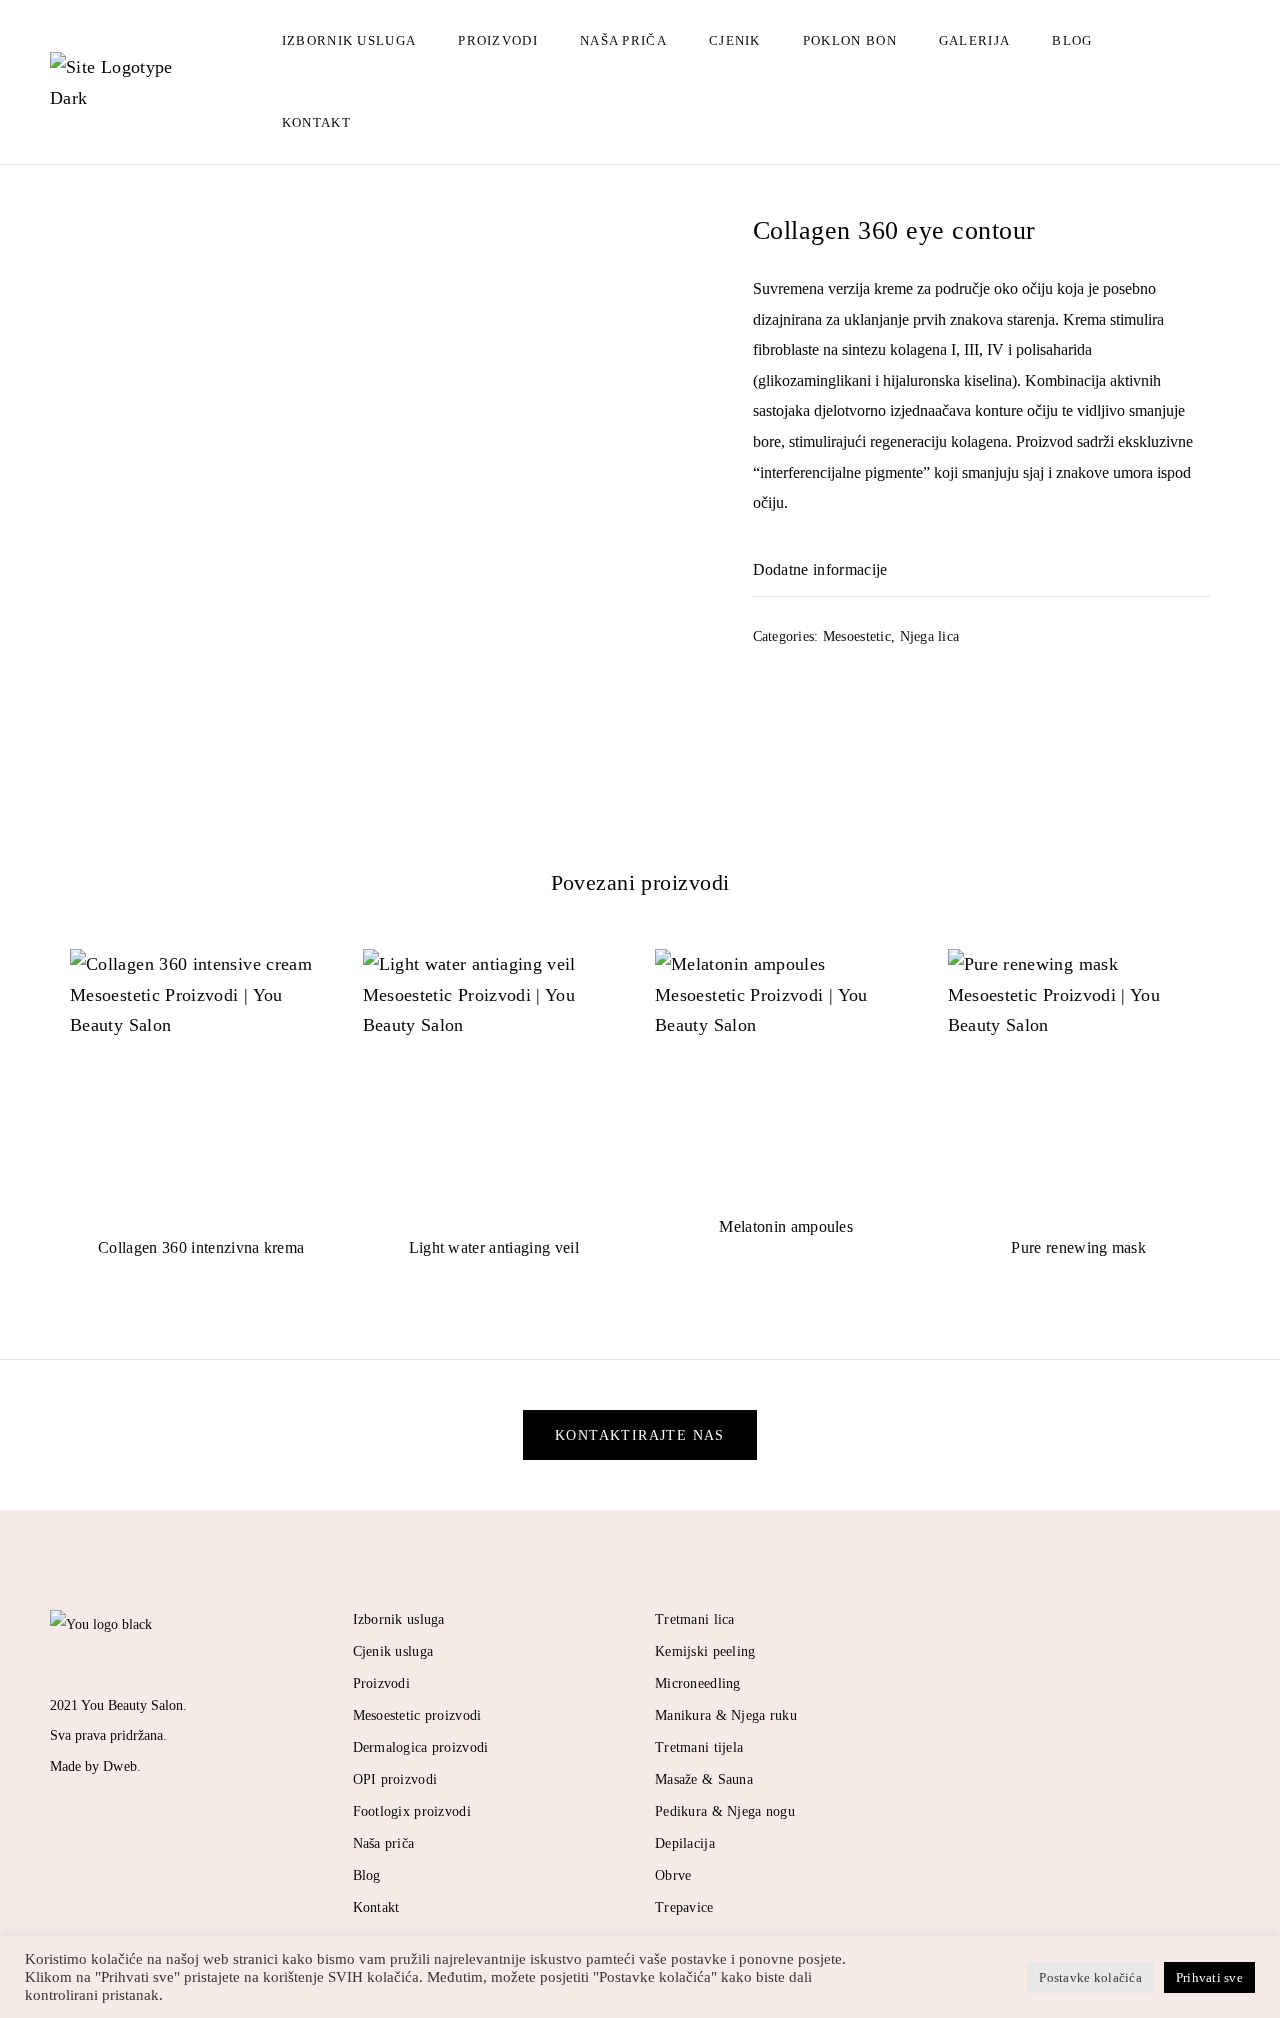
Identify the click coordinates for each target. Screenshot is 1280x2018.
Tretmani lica (695, 1619)
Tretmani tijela (699, 1747)
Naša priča (623, 40)
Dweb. (122, 1766)
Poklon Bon (850, 40)
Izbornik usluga (349, 40)
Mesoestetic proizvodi (417, 1715)
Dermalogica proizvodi (421, 1747)
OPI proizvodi (395, 1779)
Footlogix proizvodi (412, 1811)
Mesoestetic (857, 636)
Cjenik (735, 40)
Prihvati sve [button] (1209, 1977)
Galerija (974, 40)
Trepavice (684, 1907)
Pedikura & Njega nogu (725, 1811)
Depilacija (685, 1843)
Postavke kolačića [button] (1090, 1977)
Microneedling (698, 1683)
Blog (1072, 40)
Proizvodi (498, 40)
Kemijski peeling (705, 1651)
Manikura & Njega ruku (726, 1715)
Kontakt (316, 122)
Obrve (673, 1875)
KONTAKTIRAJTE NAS (640, 1435)
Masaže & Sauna (704, 1779)
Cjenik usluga (393, 1651)
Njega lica (930, 636)
